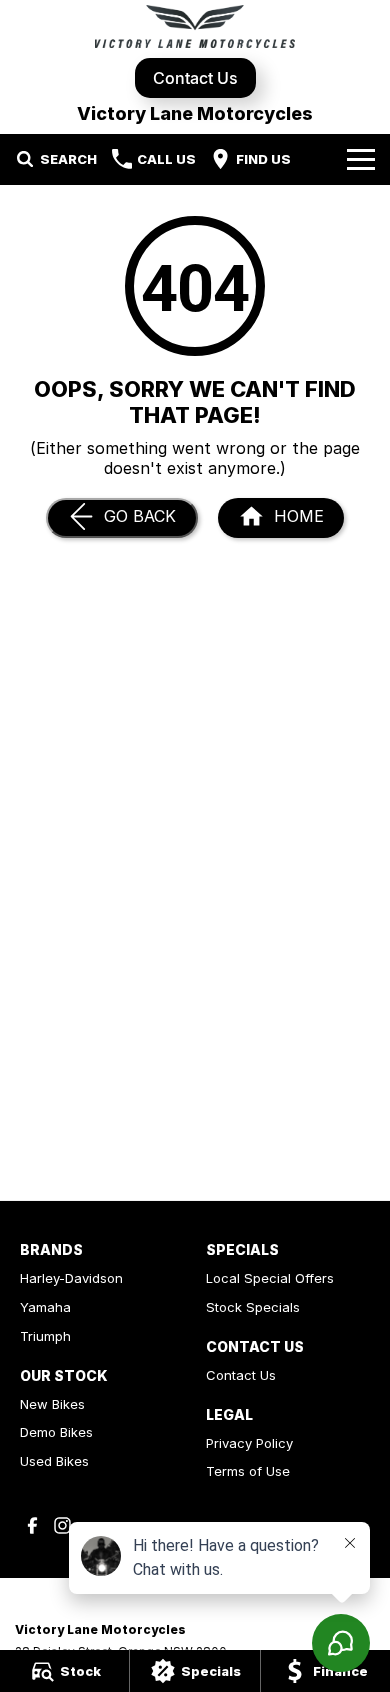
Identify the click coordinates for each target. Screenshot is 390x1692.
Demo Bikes (56, 1432)
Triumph (45, 1336)
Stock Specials (253, 1307)
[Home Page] (195, 26)
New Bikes (52, 1404)
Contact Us (195, 78)
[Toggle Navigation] (361, 159)
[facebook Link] (32, 1525)
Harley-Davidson (71, 1278)
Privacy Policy (249, 1443)
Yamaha (45, 1307)
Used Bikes (54, 1461)
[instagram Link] (62, 1525)
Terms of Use (248, 1471)
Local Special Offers (270, 1278)
